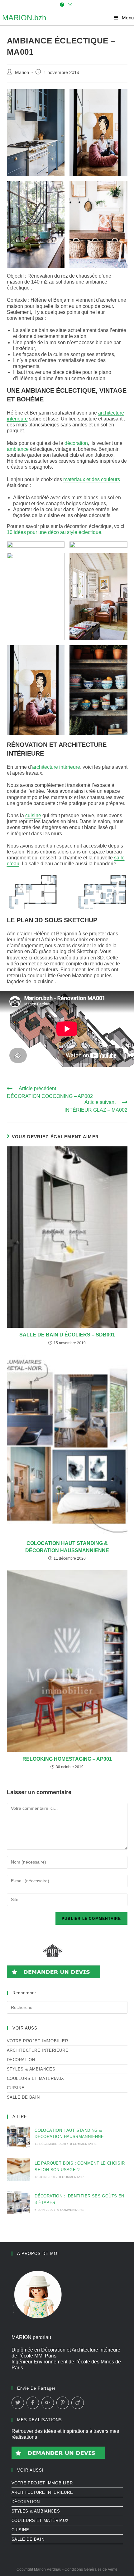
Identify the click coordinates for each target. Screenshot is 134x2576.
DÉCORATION (21, 2060)
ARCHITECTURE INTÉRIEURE (38, 2050)
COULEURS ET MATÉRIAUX (36, 2078)
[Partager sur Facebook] (33, 2403)
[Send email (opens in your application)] (70, 5)
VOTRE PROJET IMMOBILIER (38, 2041)
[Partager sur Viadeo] (78, 2403)
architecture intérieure (56, 767)
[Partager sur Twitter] (18, 2403)
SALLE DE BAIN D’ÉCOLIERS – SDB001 (67, 1335)
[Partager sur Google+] (48, 2403)
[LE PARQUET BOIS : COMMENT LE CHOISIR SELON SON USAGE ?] (18, 2170)
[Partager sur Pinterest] (63, 2403)
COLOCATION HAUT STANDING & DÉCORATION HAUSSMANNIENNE (67, 1547)
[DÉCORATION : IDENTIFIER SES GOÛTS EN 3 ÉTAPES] (18, 2202)
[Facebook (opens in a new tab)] (63, 5)
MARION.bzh (24, 18)
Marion (22, 73)
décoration (76, 443)
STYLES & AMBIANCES (31, 2069)
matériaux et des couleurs (92, 479)
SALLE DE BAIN (23, 2097)
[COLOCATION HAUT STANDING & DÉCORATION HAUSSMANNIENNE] (18, 2136)
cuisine (33, 815)
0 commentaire (84, 2144)
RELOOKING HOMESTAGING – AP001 (67, 1759)
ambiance (18, 449)
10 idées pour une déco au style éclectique (54, 532)
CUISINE (16, 2088)
